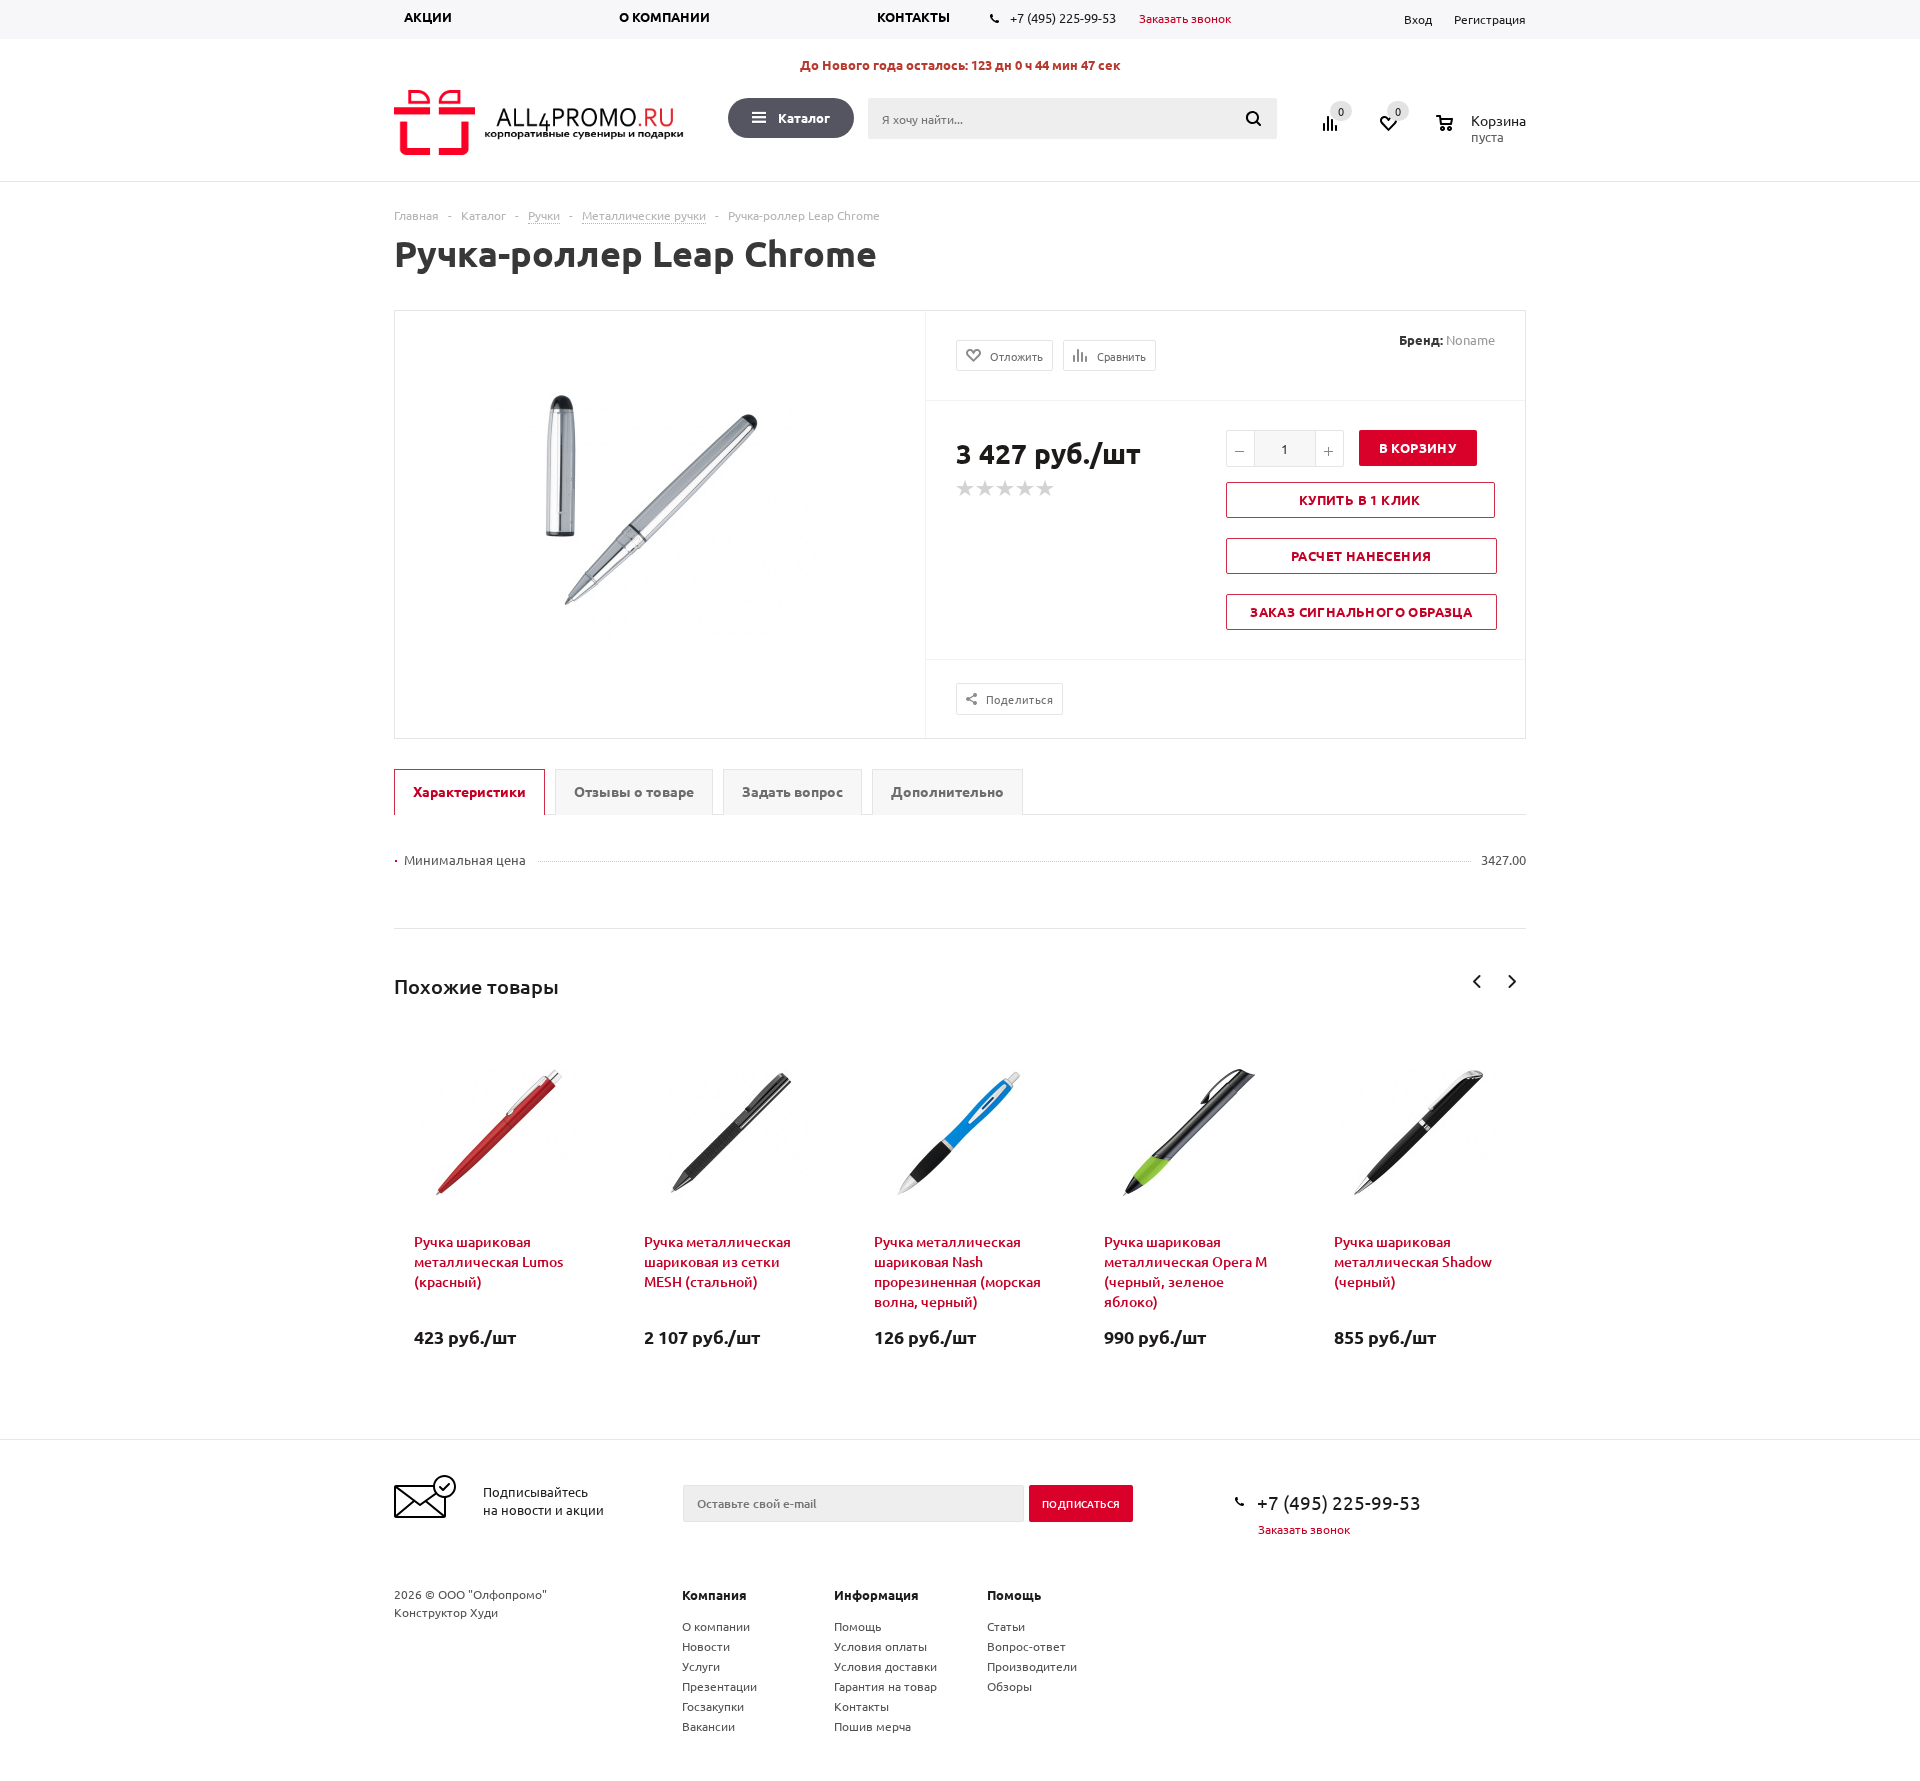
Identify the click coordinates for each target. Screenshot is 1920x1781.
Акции (428, 16)
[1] (966, 489)
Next (1511, 981)
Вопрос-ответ (1026, 1646)
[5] (1046, 489)
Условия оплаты (880, 1646)
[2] (986, 489)
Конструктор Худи (446, 1612)
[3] (1006, 489)
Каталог (804, 117)
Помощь (1014, 1594)
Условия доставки (885, 1666)
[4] (1026, 489)
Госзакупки (713, 1706)
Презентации (719, 1686)
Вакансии (708, 1726)
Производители (1032, 1666)
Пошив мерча (872, 1726)
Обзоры (1009, 1686)
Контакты (913, 16)
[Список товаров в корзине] (1483, 134)
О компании (664, 16)
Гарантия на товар (885, 1686)
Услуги (701, 1666)
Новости (706, 1646)
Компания (714, 1594)
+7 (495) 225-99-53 (1063, 17)
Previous (1477, 981)
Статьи (1006, 1626)
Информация (876, 1594)
